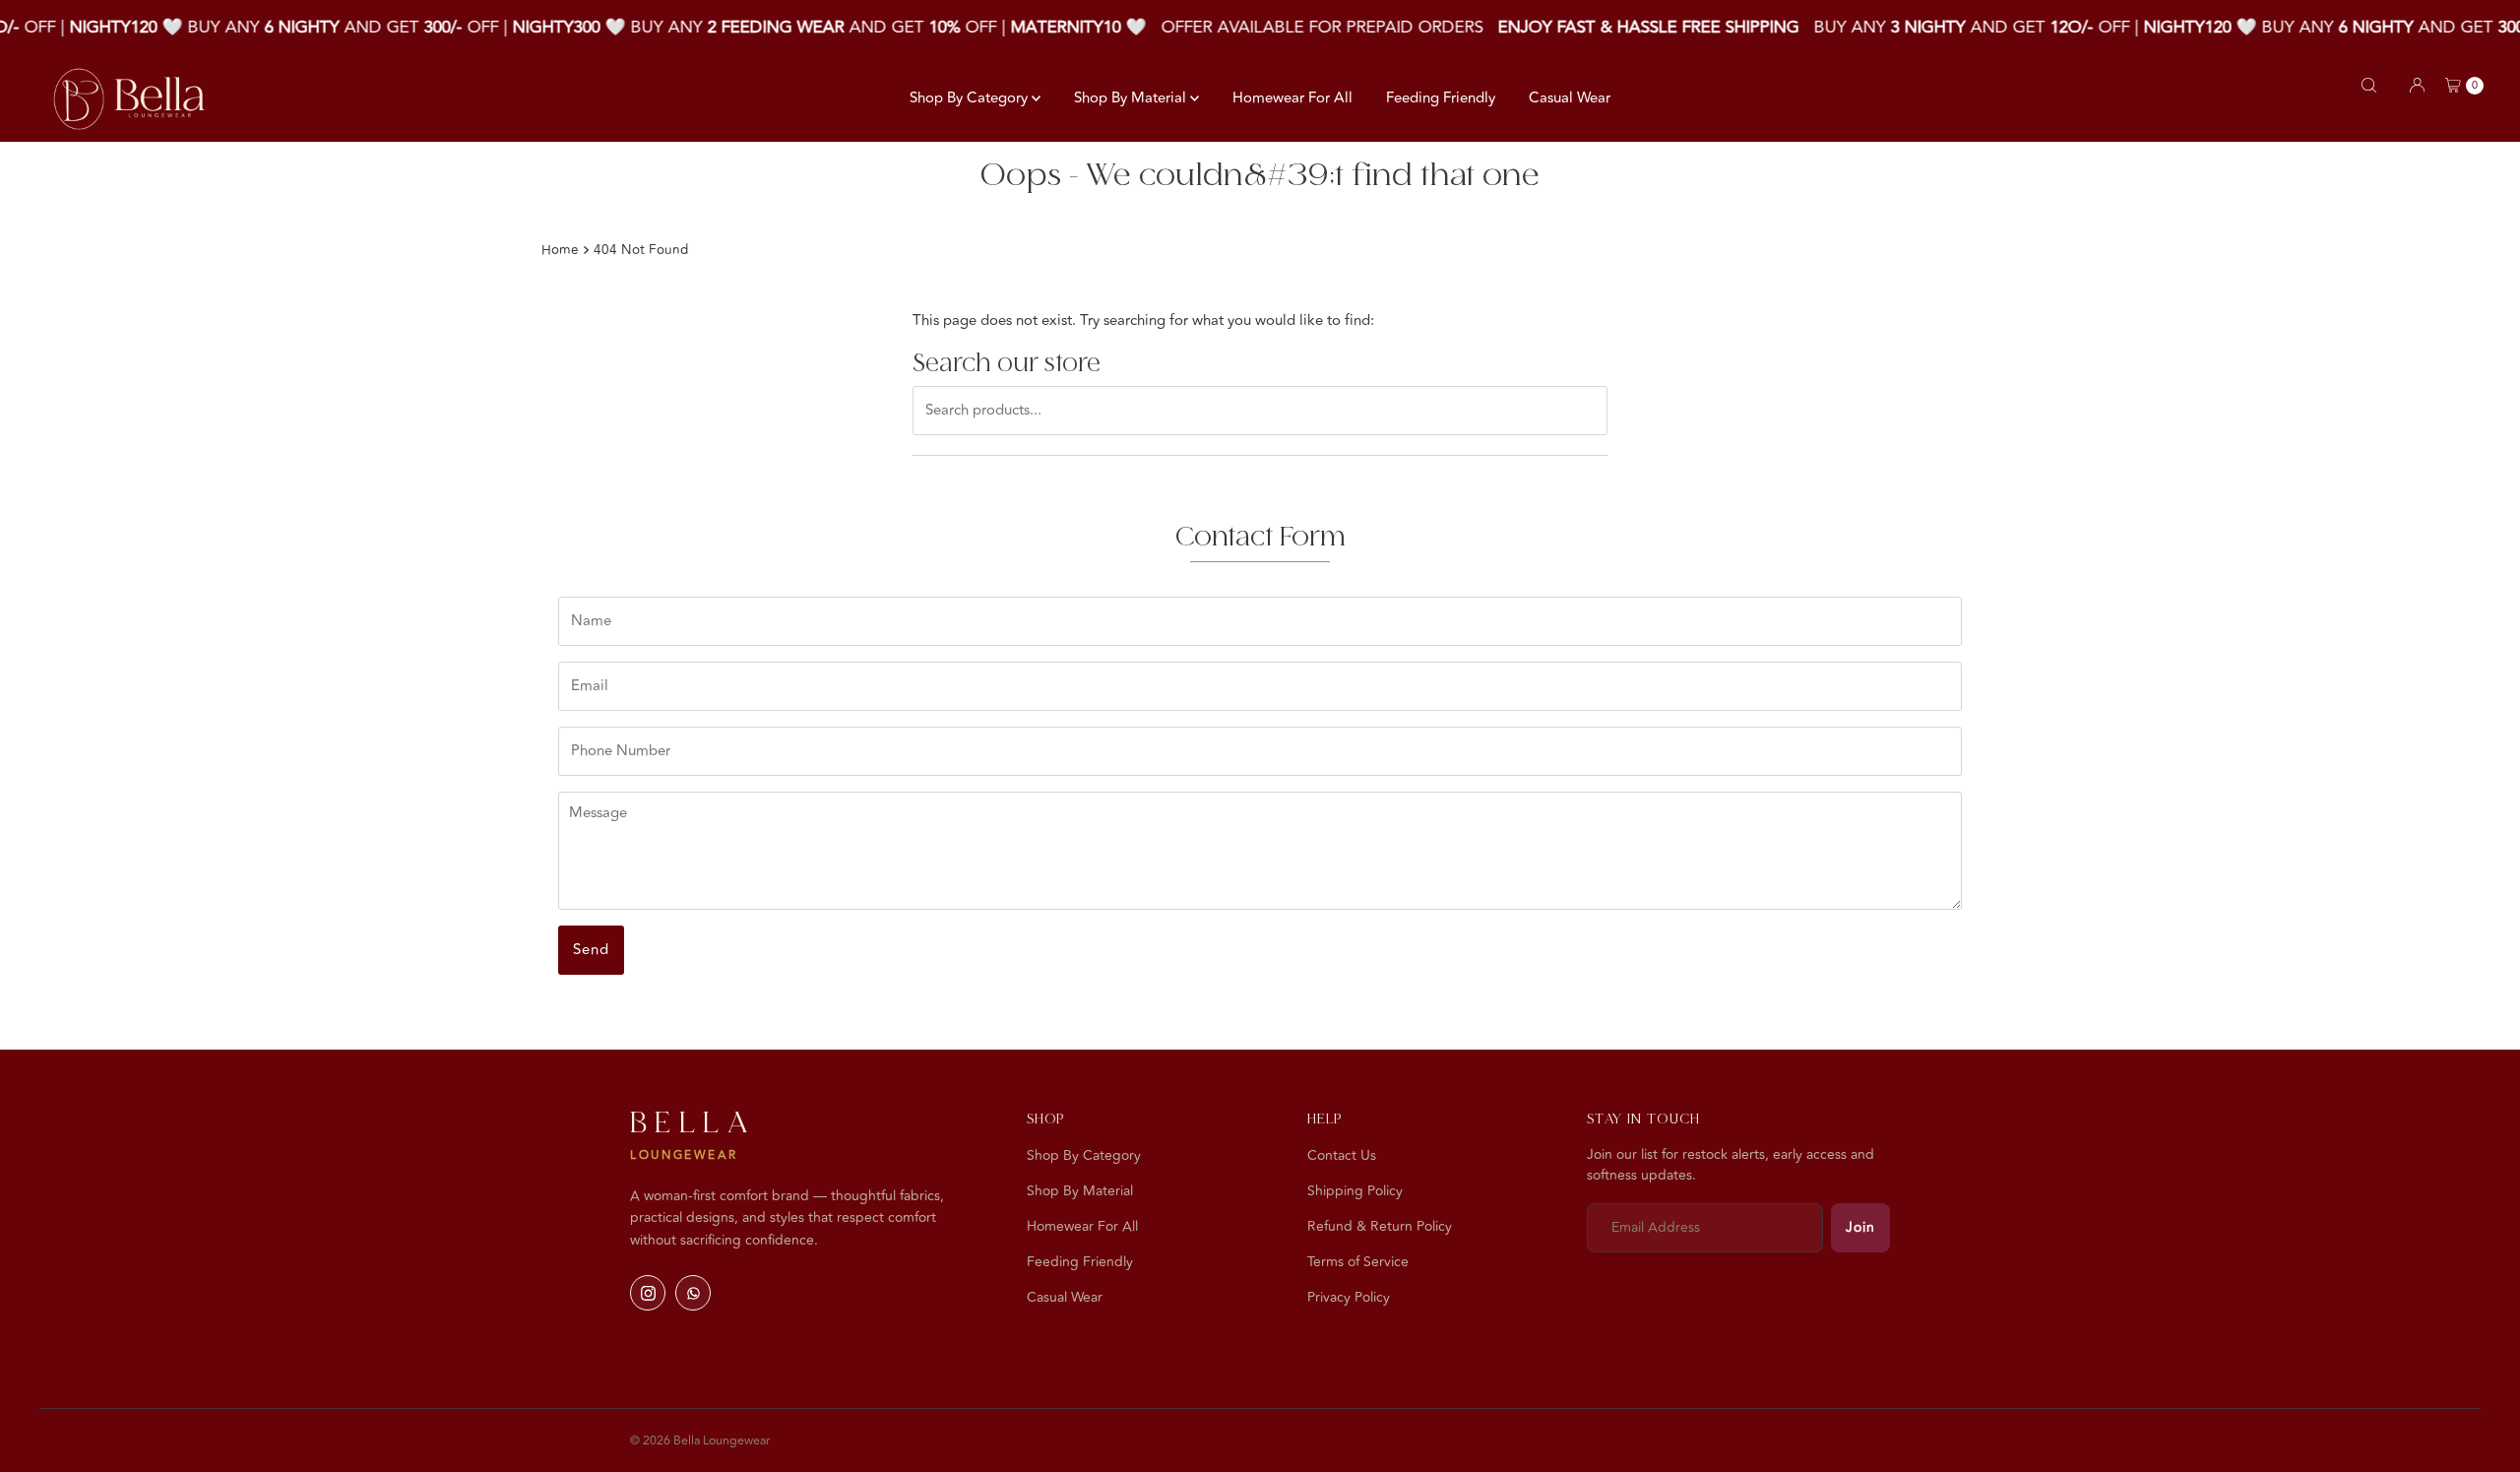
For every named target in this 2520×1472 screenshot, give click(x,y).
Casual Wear (1570, 98)
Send (591, 950)
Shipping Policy (1355, 1191)
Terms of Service (1358, 1262)
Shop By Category (971, 98)
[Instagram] (648, 1293)
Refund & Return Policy (1380, 1226)
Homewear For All (1292, 98)
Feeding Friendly (1441, 98)
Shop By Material (1132, 98)
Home (560, 250)
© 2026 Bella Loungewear (700, 1440)
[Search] (2369, 85)
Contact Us (1342, 1155)
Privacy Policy (1349, 1297)
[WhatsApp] (693, 1293)
